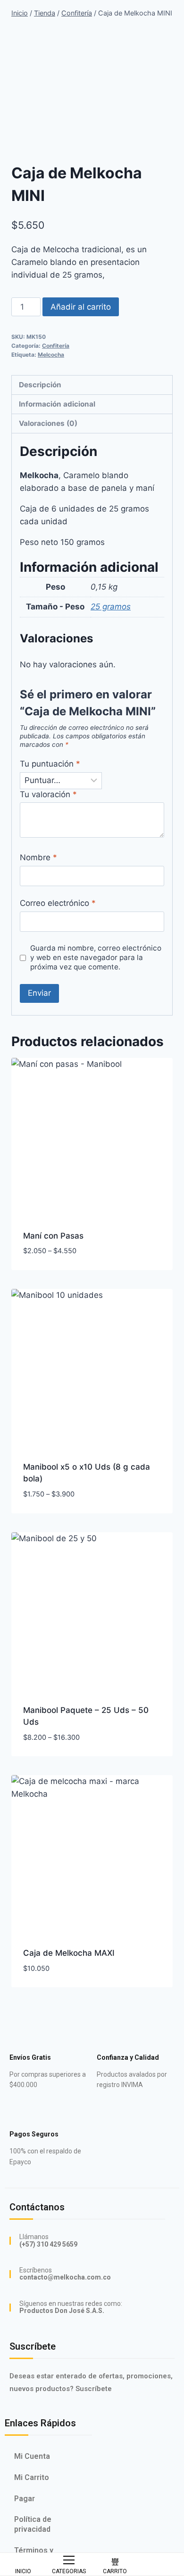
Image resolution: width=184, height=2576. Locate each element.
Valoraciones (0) (48, 423)
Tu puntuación (50, 764)
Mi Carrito (32, 2477)
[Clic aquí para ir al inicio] (23, 2559)
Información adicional (57, 404)
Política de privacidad (33, 2524)
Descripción (40, 385)
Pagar (25, 2499)
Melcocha (51, 355)
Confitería (56, 346)
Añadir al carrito (81, 307)
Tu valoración (48, 794)
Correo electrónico (58, 903)
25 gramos (111, 607)
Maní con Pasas (53, 1236)
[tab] (92, 385)
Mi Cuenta (32, 2456)
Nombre (38, 857)
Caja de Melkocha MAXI (69, 1953)
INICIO (23, 2571)
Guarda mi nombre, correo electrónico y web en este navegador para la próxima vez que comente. (96, 957)
